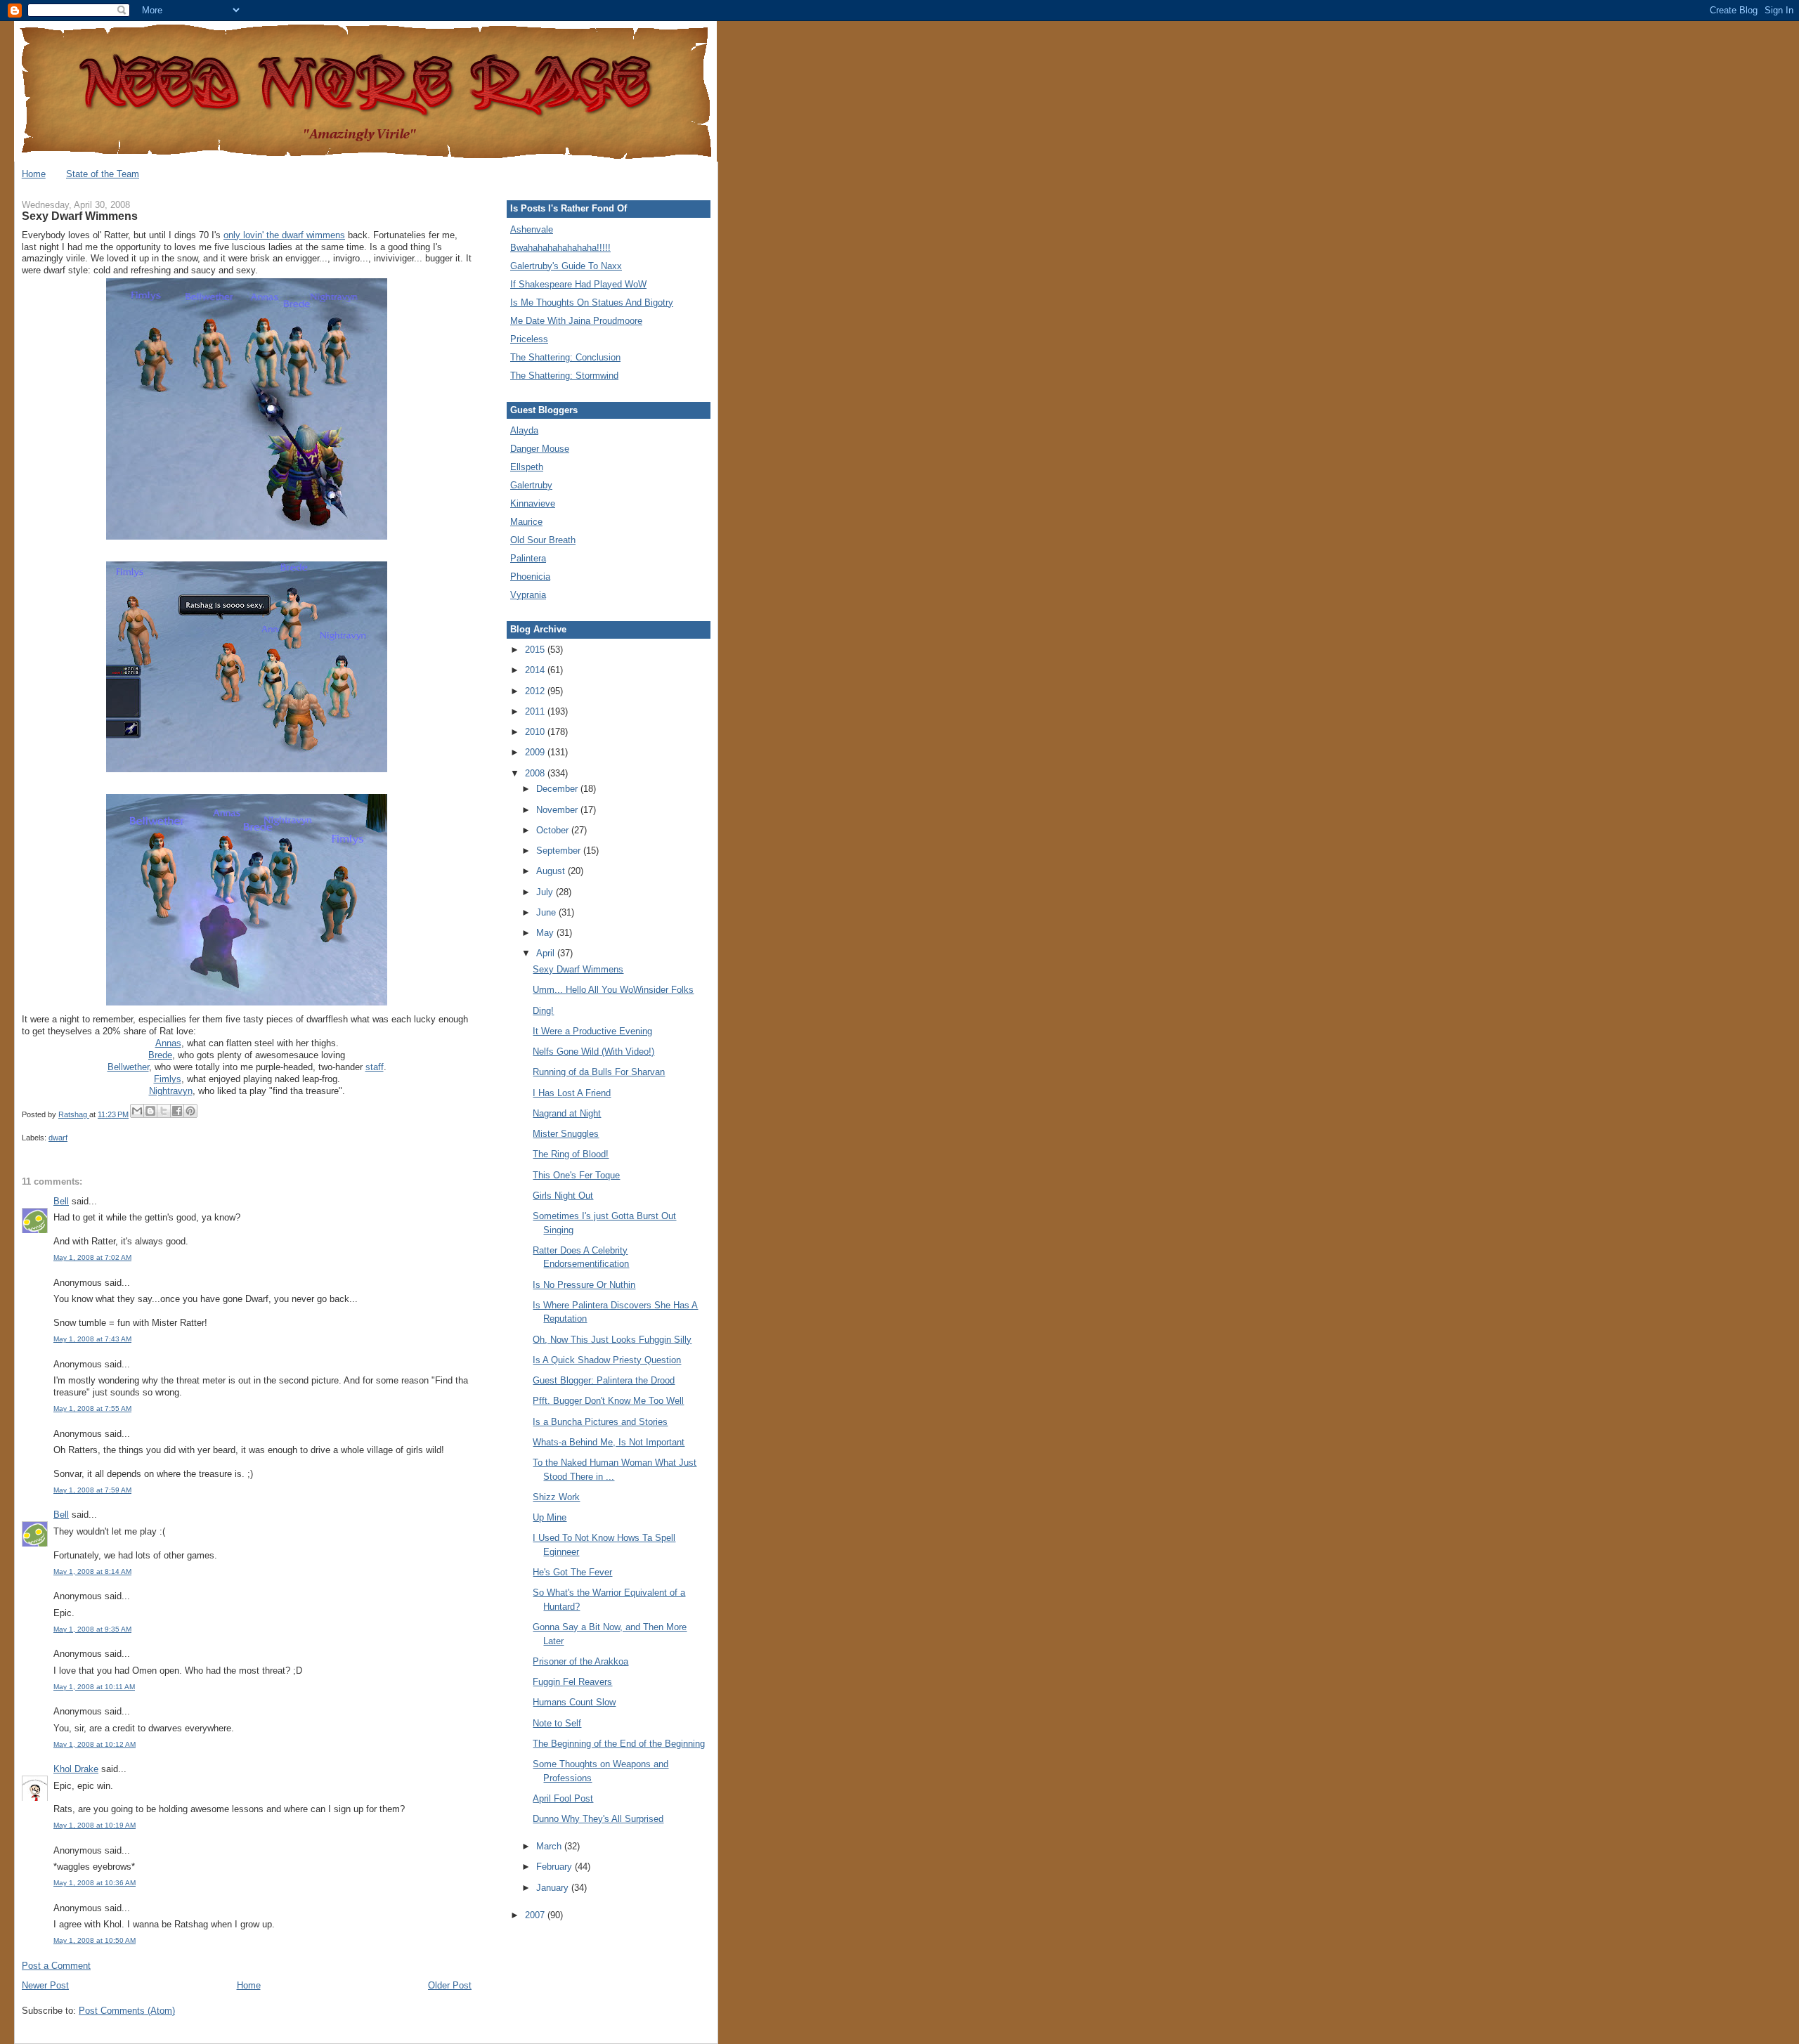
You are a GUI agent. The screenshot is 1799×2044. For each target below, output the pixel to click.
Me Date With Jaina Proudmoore (576, 321)
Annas (168, 1043)
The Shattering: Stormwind (564, 376)
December (558, 789)
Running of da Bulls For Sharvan (599, 1072)
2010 (536, 732)
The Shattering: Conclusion (565, 357)
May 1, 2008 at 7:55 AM (92, 1408)
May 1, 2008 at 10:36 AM (95, 1883)
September (560, 851)
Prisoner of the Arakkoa (580, 1661)
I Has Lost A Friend (572, 1093)
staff (375, 1067)
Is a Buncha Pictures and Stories (600, 1422)
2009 (536, 752)
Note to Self (557, 1723)
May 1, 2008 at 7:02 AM (92, 1257)
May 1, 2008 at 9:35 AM (92, 1629)
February (556, 1867)
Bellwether (128, 1067)
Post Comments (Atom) (127, 2011)
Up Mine (550, 1517)
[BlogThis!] (150, 1111)
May (546, 933)
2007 (536, 1915)
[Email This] (137, 1111)
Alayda (524, 430)
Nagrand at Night (567, 1113)
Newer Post (45, 1985)
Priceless (529, 339)
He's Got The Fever (572, 1572)
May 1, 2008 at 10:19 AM (95, 1825)
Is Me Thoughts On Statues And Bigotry (592, 302)
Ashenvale (532, 229)
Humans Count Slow (574, 1702)
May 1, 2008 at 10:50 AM (95, 1940)
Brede (160, 1055)
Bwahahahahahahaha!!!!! (560, 248)
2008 (536, 773)
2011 (536, 711)
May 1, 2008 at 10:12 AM (95, 1744)
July (546, 892)
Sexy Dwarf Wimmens (578, 969)
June (547, 912)
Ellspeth (527, 467)
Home (34, 174)
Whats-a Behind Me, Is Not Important (609, 1442)
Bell (61, 1201)
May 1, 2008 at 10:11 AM (94, 1687)
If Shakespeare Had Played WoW (578, 284)
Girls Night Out (563, 1196)
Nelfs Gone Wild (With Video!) (593, 1052)
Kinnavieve (533, 503)
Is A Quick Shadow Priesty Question (607, 1360)
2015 (536, 650)
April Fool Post (563, 1798)
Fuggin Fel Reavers (572, 1682)
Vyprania (528, 595)
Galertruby (531, 485)
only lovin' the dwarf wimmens (284, 235)
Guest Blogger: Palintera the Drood (604, 1380)
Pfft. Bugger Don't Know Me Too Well (608, 1401)
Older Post (450, 1985)
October (554, 830)
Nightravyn (171, 1091)
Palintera (528, 558)
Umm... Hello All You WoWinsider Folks (613, 990)
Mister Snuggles (566, 1134)
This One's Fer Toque (576, 1175)
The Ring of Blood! (571, 1154)
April (547, 953)
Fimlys (168, 1079)
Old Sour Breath (543, 540)
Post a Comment (56, 1966)
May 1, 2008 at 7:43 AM (92, 1339)
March (550, 1846)
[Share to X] (164, 1111)
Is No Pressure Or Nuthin (584, 1285)
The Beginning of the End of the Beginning (619, 1744)
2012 (536, 691)
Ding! (543, 1011)
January (554, 1888)
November (558, 810)
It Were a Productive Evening (592, 1031)
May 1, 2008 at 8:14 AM (92, 1571)
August (552, 871)
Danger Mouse (540, 449)
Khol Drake (76, 1769)
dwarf (58, 1138)
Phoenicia (530, 577)
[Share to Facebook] (177, 1111)
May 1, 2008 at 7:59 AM (92, 1490)
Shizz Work (556, 1497)
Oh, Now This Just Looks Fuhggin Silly (612, 1340)
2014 (536, 670)
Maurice (526, 522)
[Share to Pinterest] (190, 1111)
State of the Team (103, 174)
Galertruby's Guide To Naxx (566, 266)
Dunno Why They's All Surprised (598, 1819)
